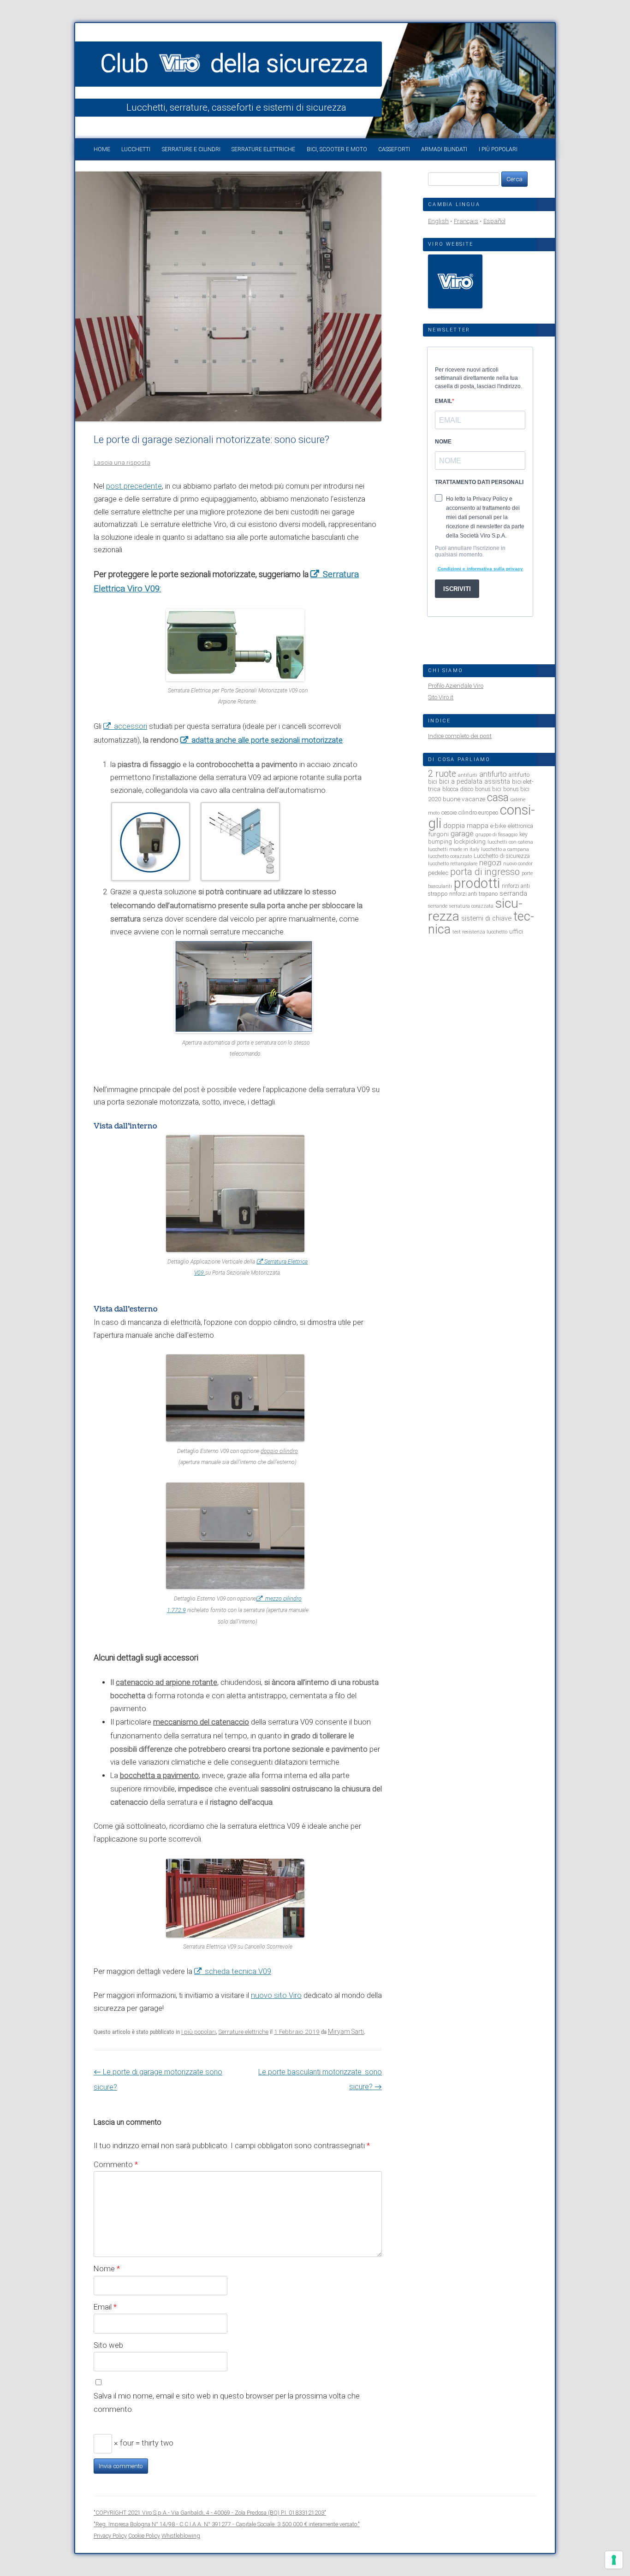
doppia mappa (466, 826)
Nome (107, 2269)
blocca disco (458, 789)
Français (466, 221)
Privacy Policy (110, 2536)
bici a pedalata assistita (475, 781)
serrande (438, 906)
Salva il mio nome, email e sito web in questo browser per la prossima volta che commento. (227, 2402)
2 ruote (442, 774)
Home (102, 149)
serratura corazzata (471, 906)
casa (498, 798)
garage (462, 834)
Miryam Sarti (346, 2032)
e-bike (498, 826)
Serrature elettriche (263, 149)
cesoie (449, 812)
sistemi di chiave (486, 918)
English (438, 221)
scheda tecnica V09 (238, 1971)
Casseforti (394, 149)
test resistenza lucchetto (480, 932)
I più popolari (498, 149)
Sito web (108, 2345)
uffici (516, 931)
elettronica (520, 826)
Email (105, 2307)
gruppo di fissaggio (496, 835)
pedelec (438, 873)
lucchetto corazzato (450, 856)
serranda (513, 893)
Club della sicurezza (234, 64)
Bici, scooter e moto (337, 149)
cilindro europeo (478, 812)
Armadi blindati (444, 149)
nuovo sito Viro (276, 1995)
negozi (490, 863)
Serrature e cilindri (191, 149)
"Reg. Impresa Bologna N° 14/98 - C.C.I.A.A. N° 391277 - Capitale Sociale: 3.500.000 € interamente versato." (227, 2524)
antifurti (468, 775)
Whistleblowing (181, 2536)
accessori (131, 726)
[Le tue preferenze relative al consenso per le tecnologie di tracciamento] (614, 2560)
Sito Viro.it (441, 697)
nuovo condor (518, 864)
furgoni (438, 834)
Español (494, 221)
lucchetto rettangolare (453, 864)
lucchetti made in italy (454, 849)
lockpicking (470, 841)
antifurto (493, 774)
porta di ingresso (485, 872)
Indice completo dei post (460, 736)
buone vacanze (464, 799)
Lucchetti (136, 149)
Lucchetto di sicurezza (502, 856)
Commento (116, 2164)
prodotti (477, 883)
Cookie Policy (144, 2536)
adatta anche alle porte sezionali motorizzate (267, 740)
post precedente (134, 486)
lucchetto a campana (505, 849)
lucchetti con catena (510, 842)
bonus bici (488, 789)
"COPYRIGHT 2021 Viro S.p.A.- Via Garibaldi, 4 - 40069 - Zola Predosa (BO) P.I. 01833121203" (210, 2513)
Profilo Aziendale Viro (456, 686)
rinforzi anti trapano (473, 894)
